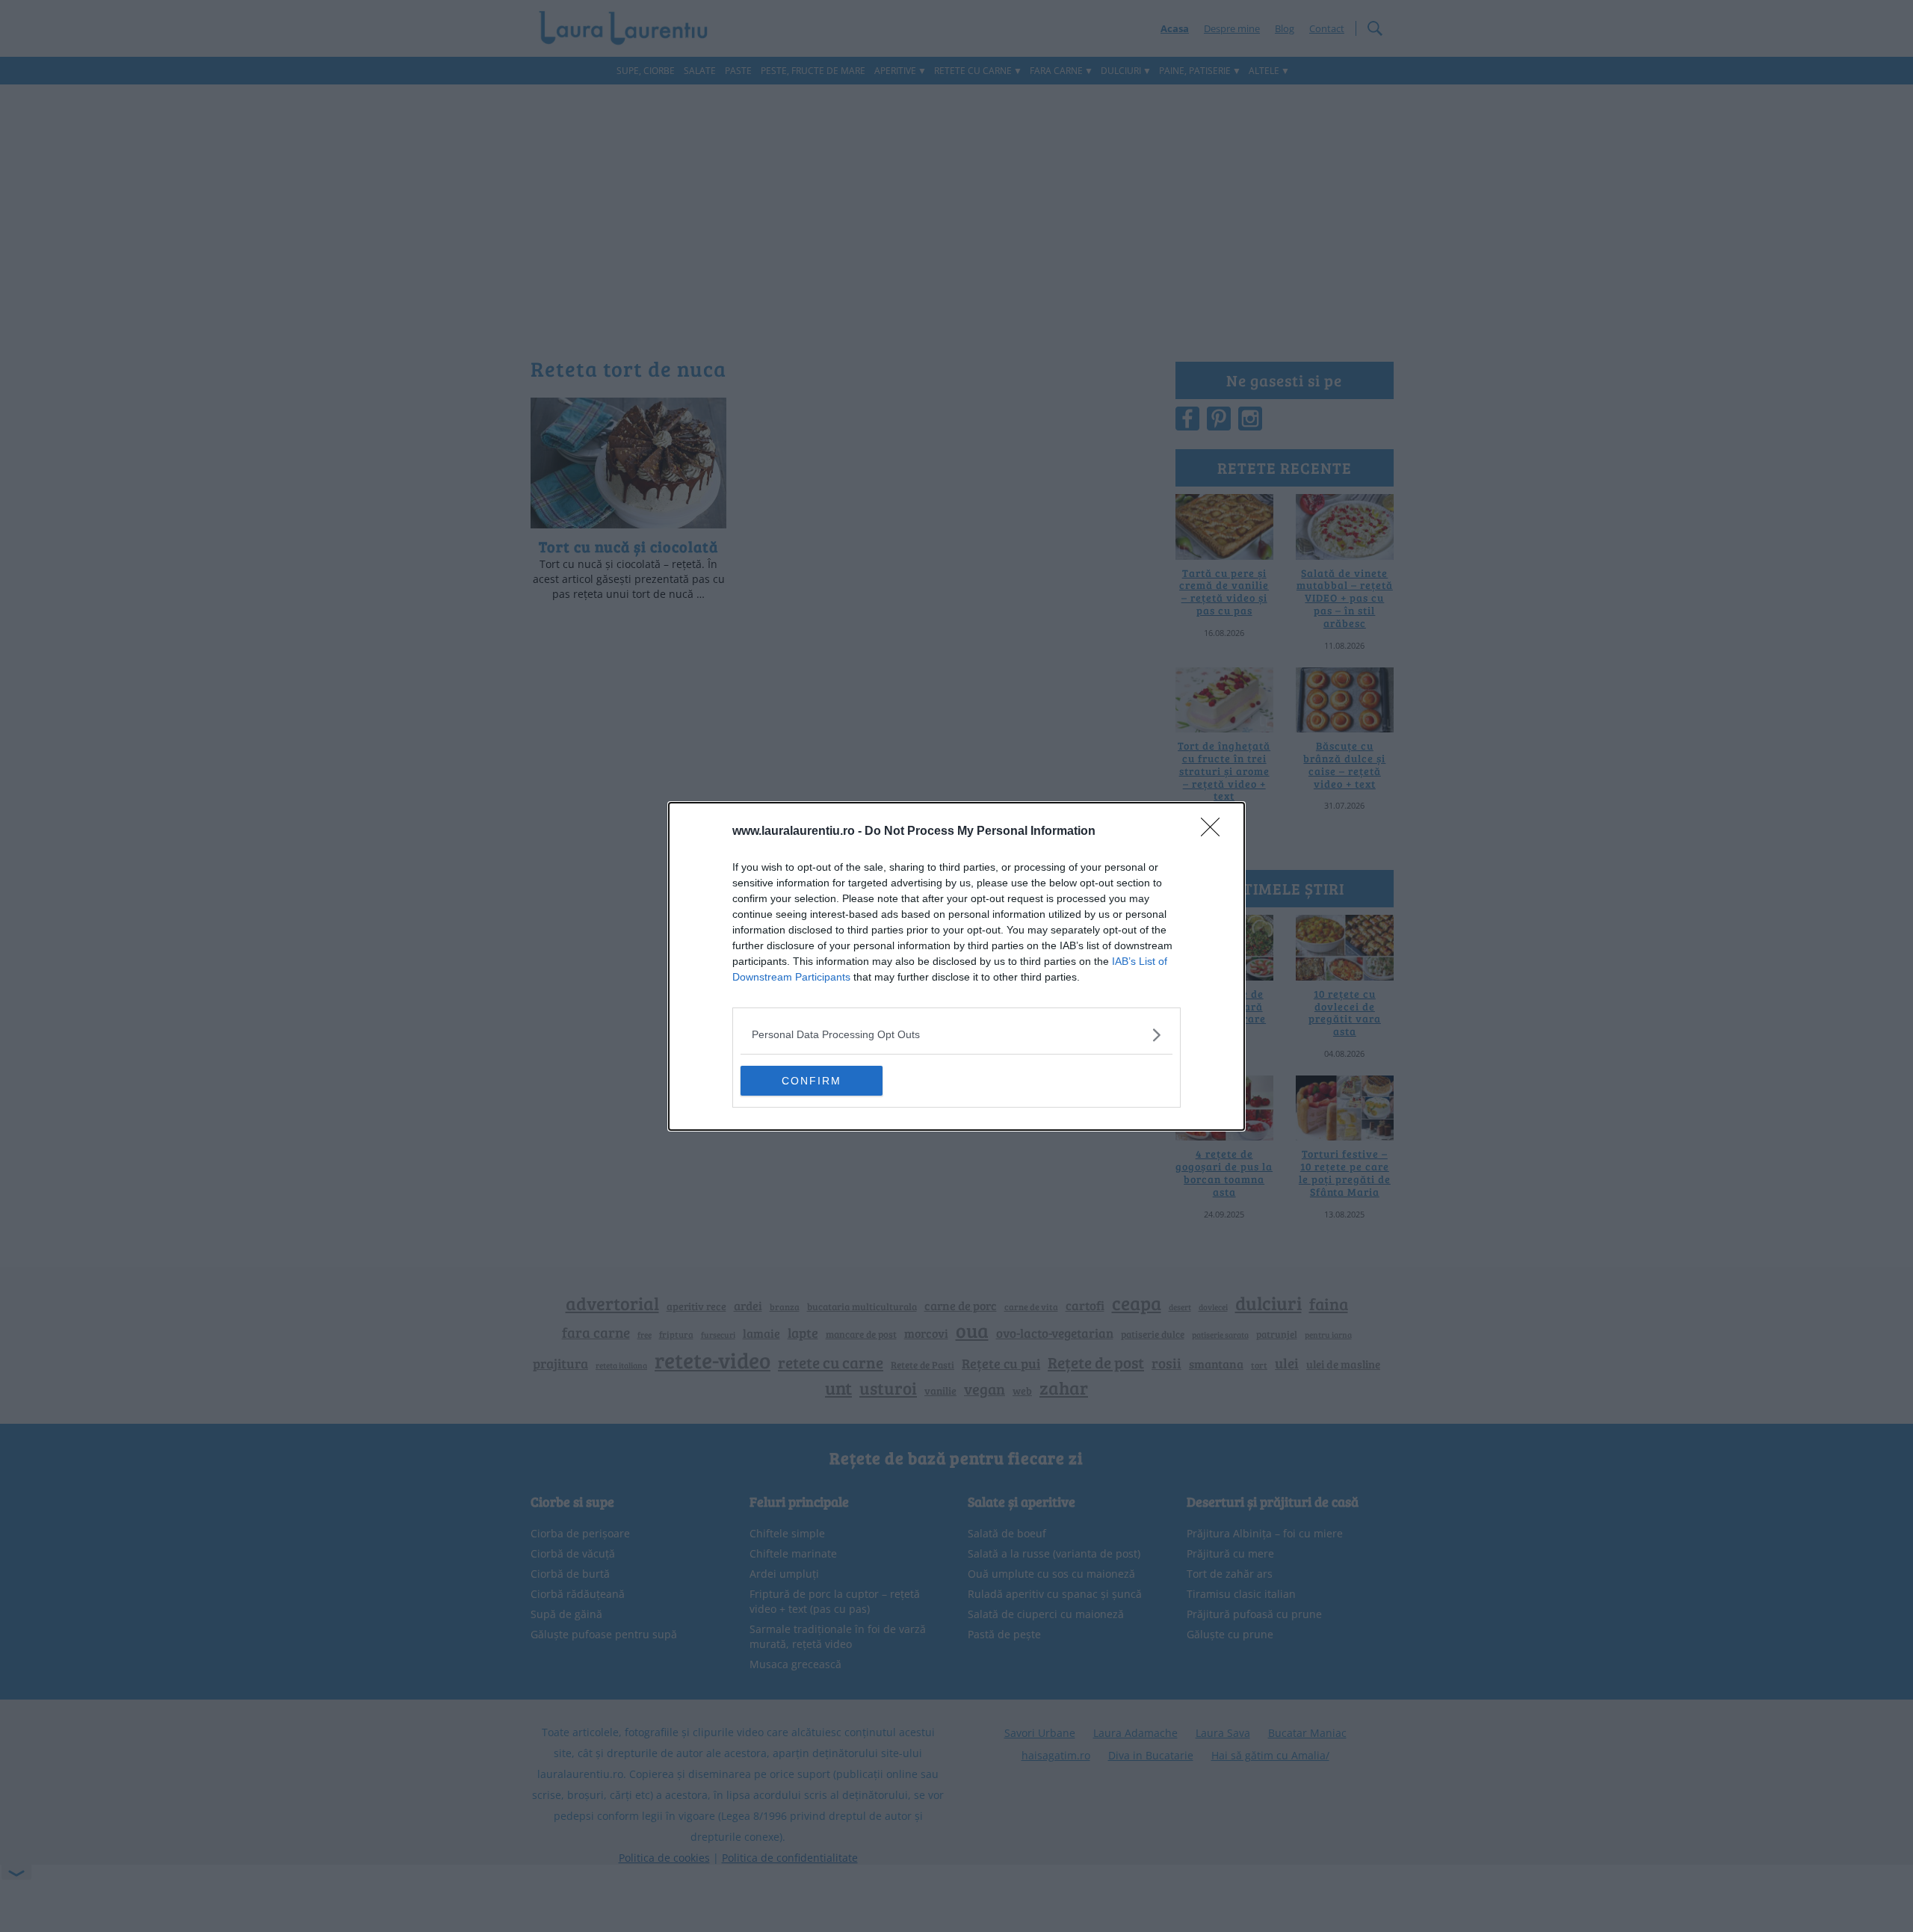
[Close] (1215, 832)
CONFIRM (812, 1081)
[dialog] (956, 966)
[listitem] (956, 1035)
